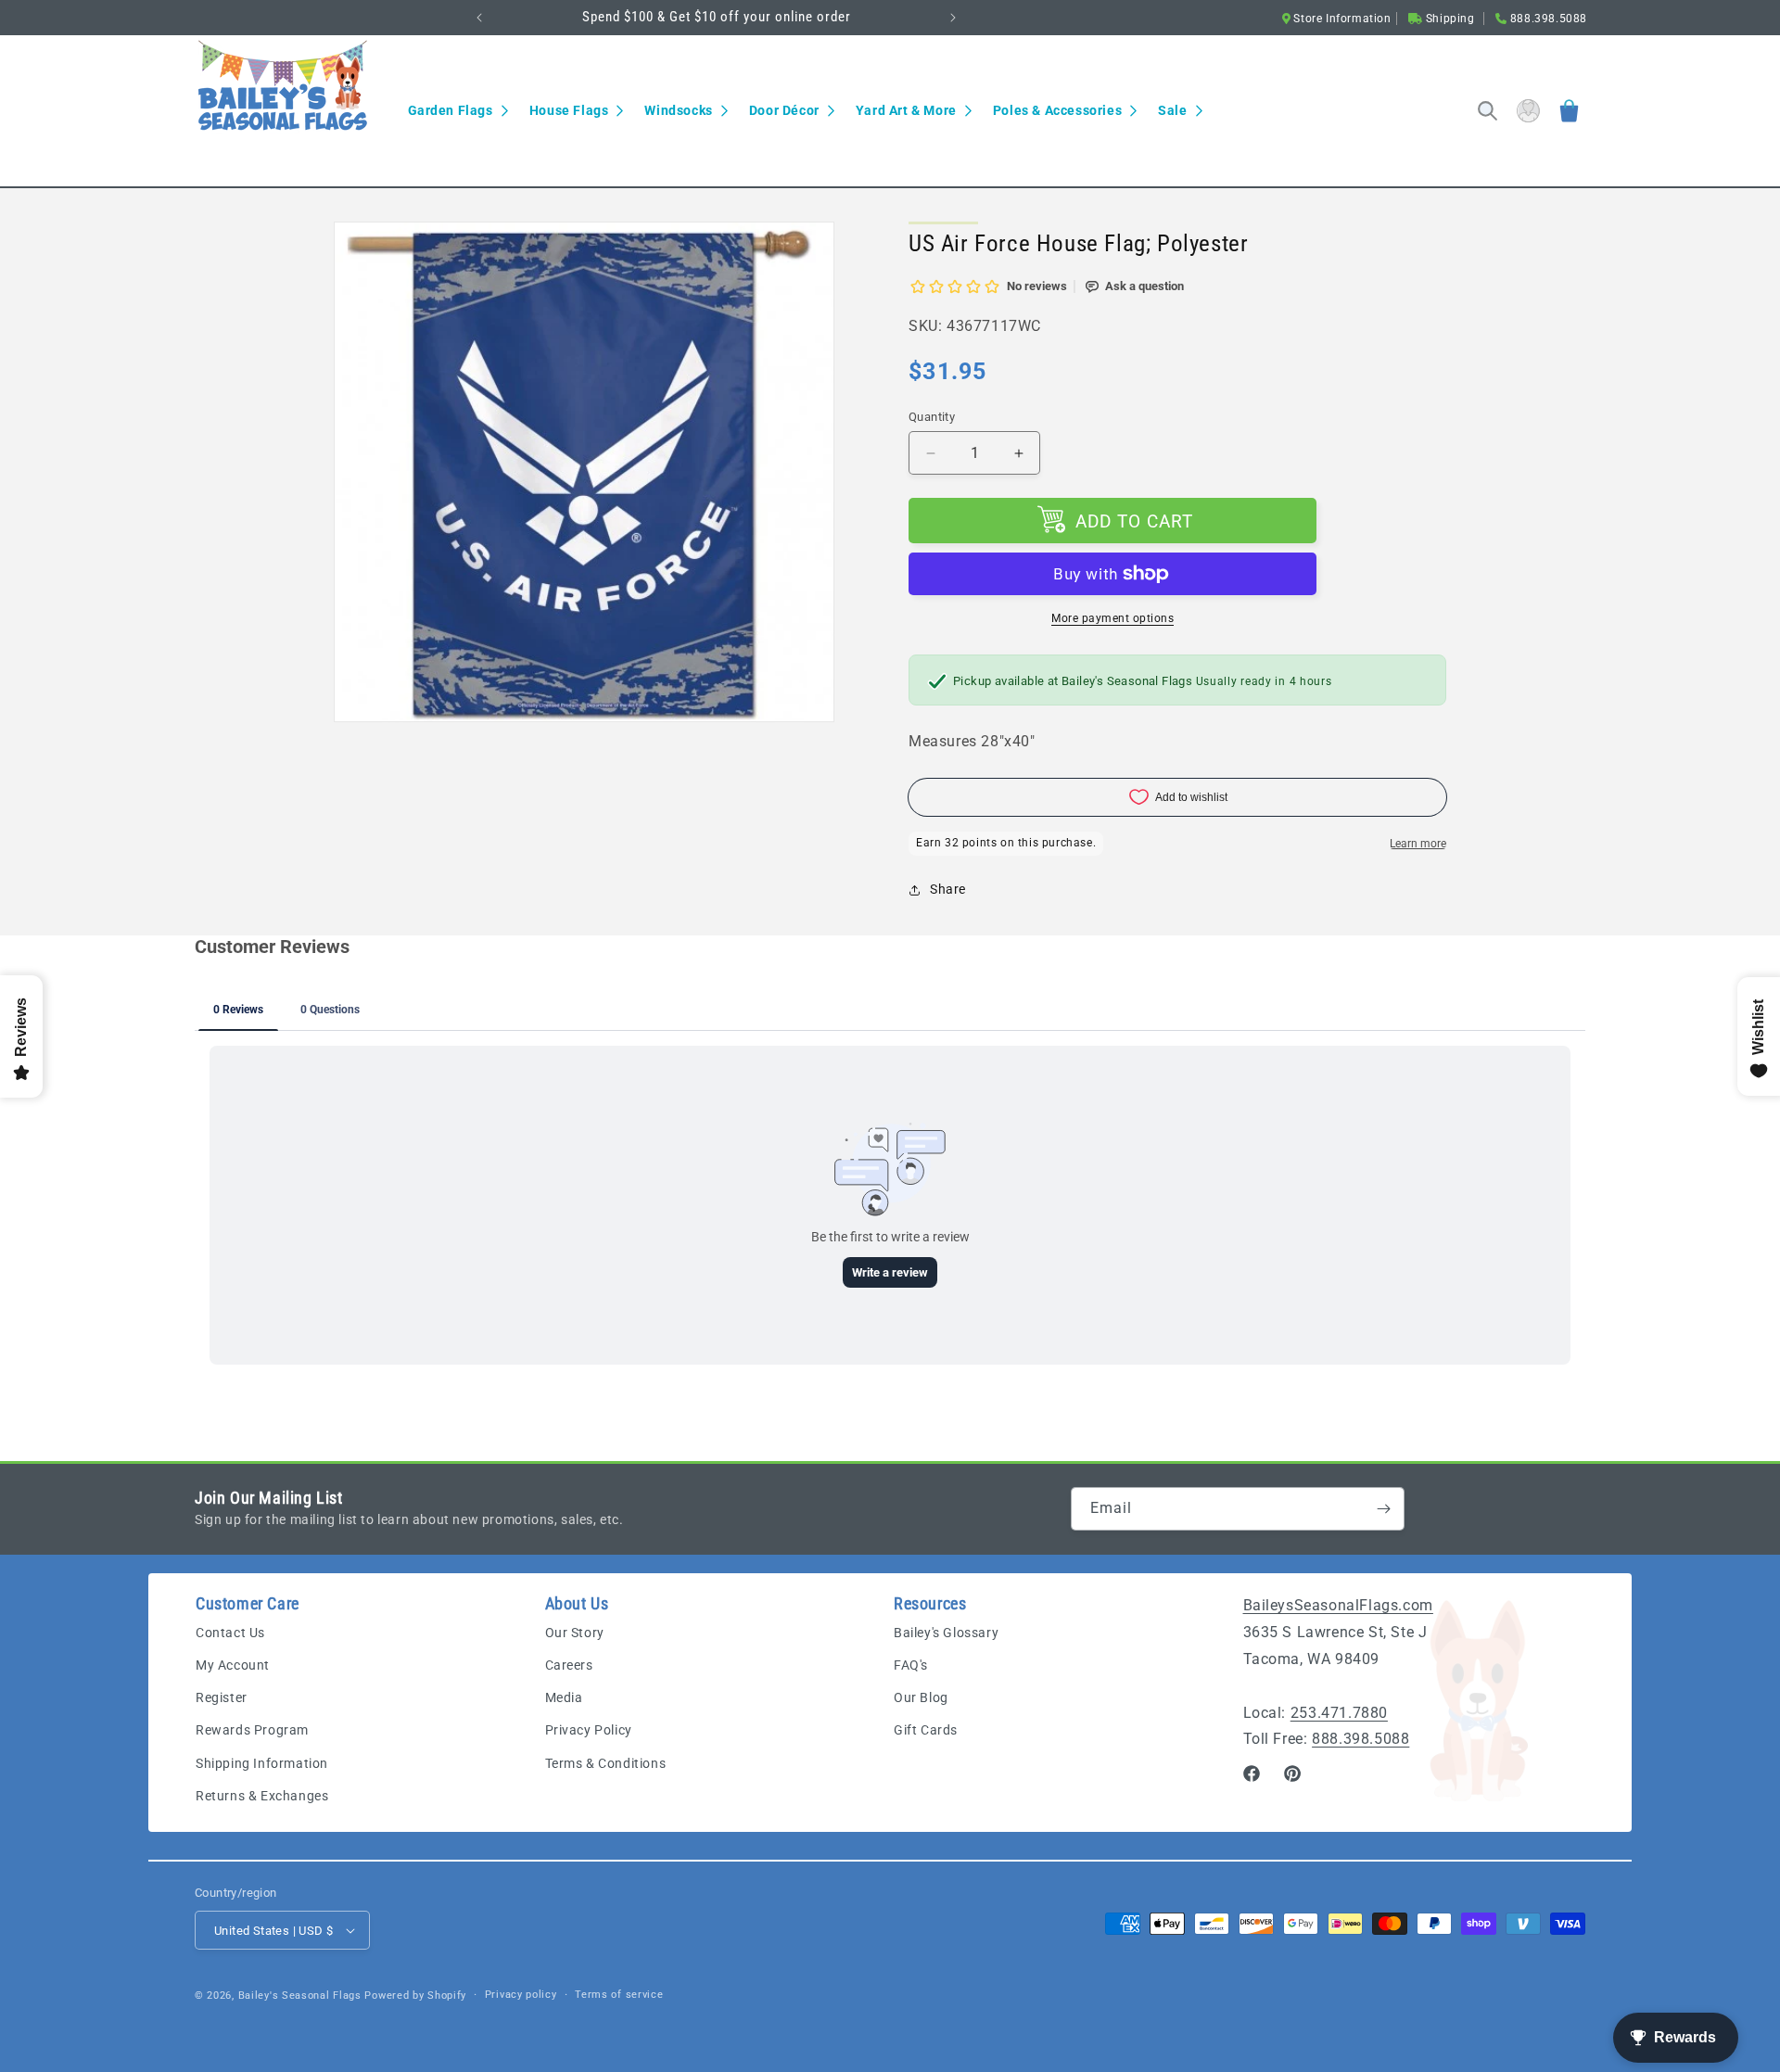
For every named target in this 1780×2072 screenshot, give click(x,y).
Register (222, 1697)
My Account (233, 1665)
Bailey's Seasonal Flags (300, 1996)
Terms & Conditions (606, 1763)
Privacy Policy (589, 1730)
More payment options (1112, 618)
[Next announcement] (953, 18)
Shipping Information (262, 1763)
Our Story (575, 1633)
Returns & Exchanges (262, 1796)
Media (564, 1697)
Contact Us (230, 1633)
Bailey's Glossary (946, 1633)
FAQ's (911, 1665)
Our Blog (921, 1697)
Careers (569, 1665)
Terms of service (619, 1995)
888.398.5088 (1360, 1739)
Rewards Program (252, 1730)
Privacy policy (521, 1995)
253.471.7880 (1339, 1713)
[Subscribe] (1383, 1509)
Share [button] (948, 889)
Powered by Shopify (415, 1996)
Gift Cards (926, 1730)
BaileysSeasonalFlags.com (1338, 1605)
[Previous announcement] (479, 18)
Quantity (932, 417)
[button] (458, 110)
